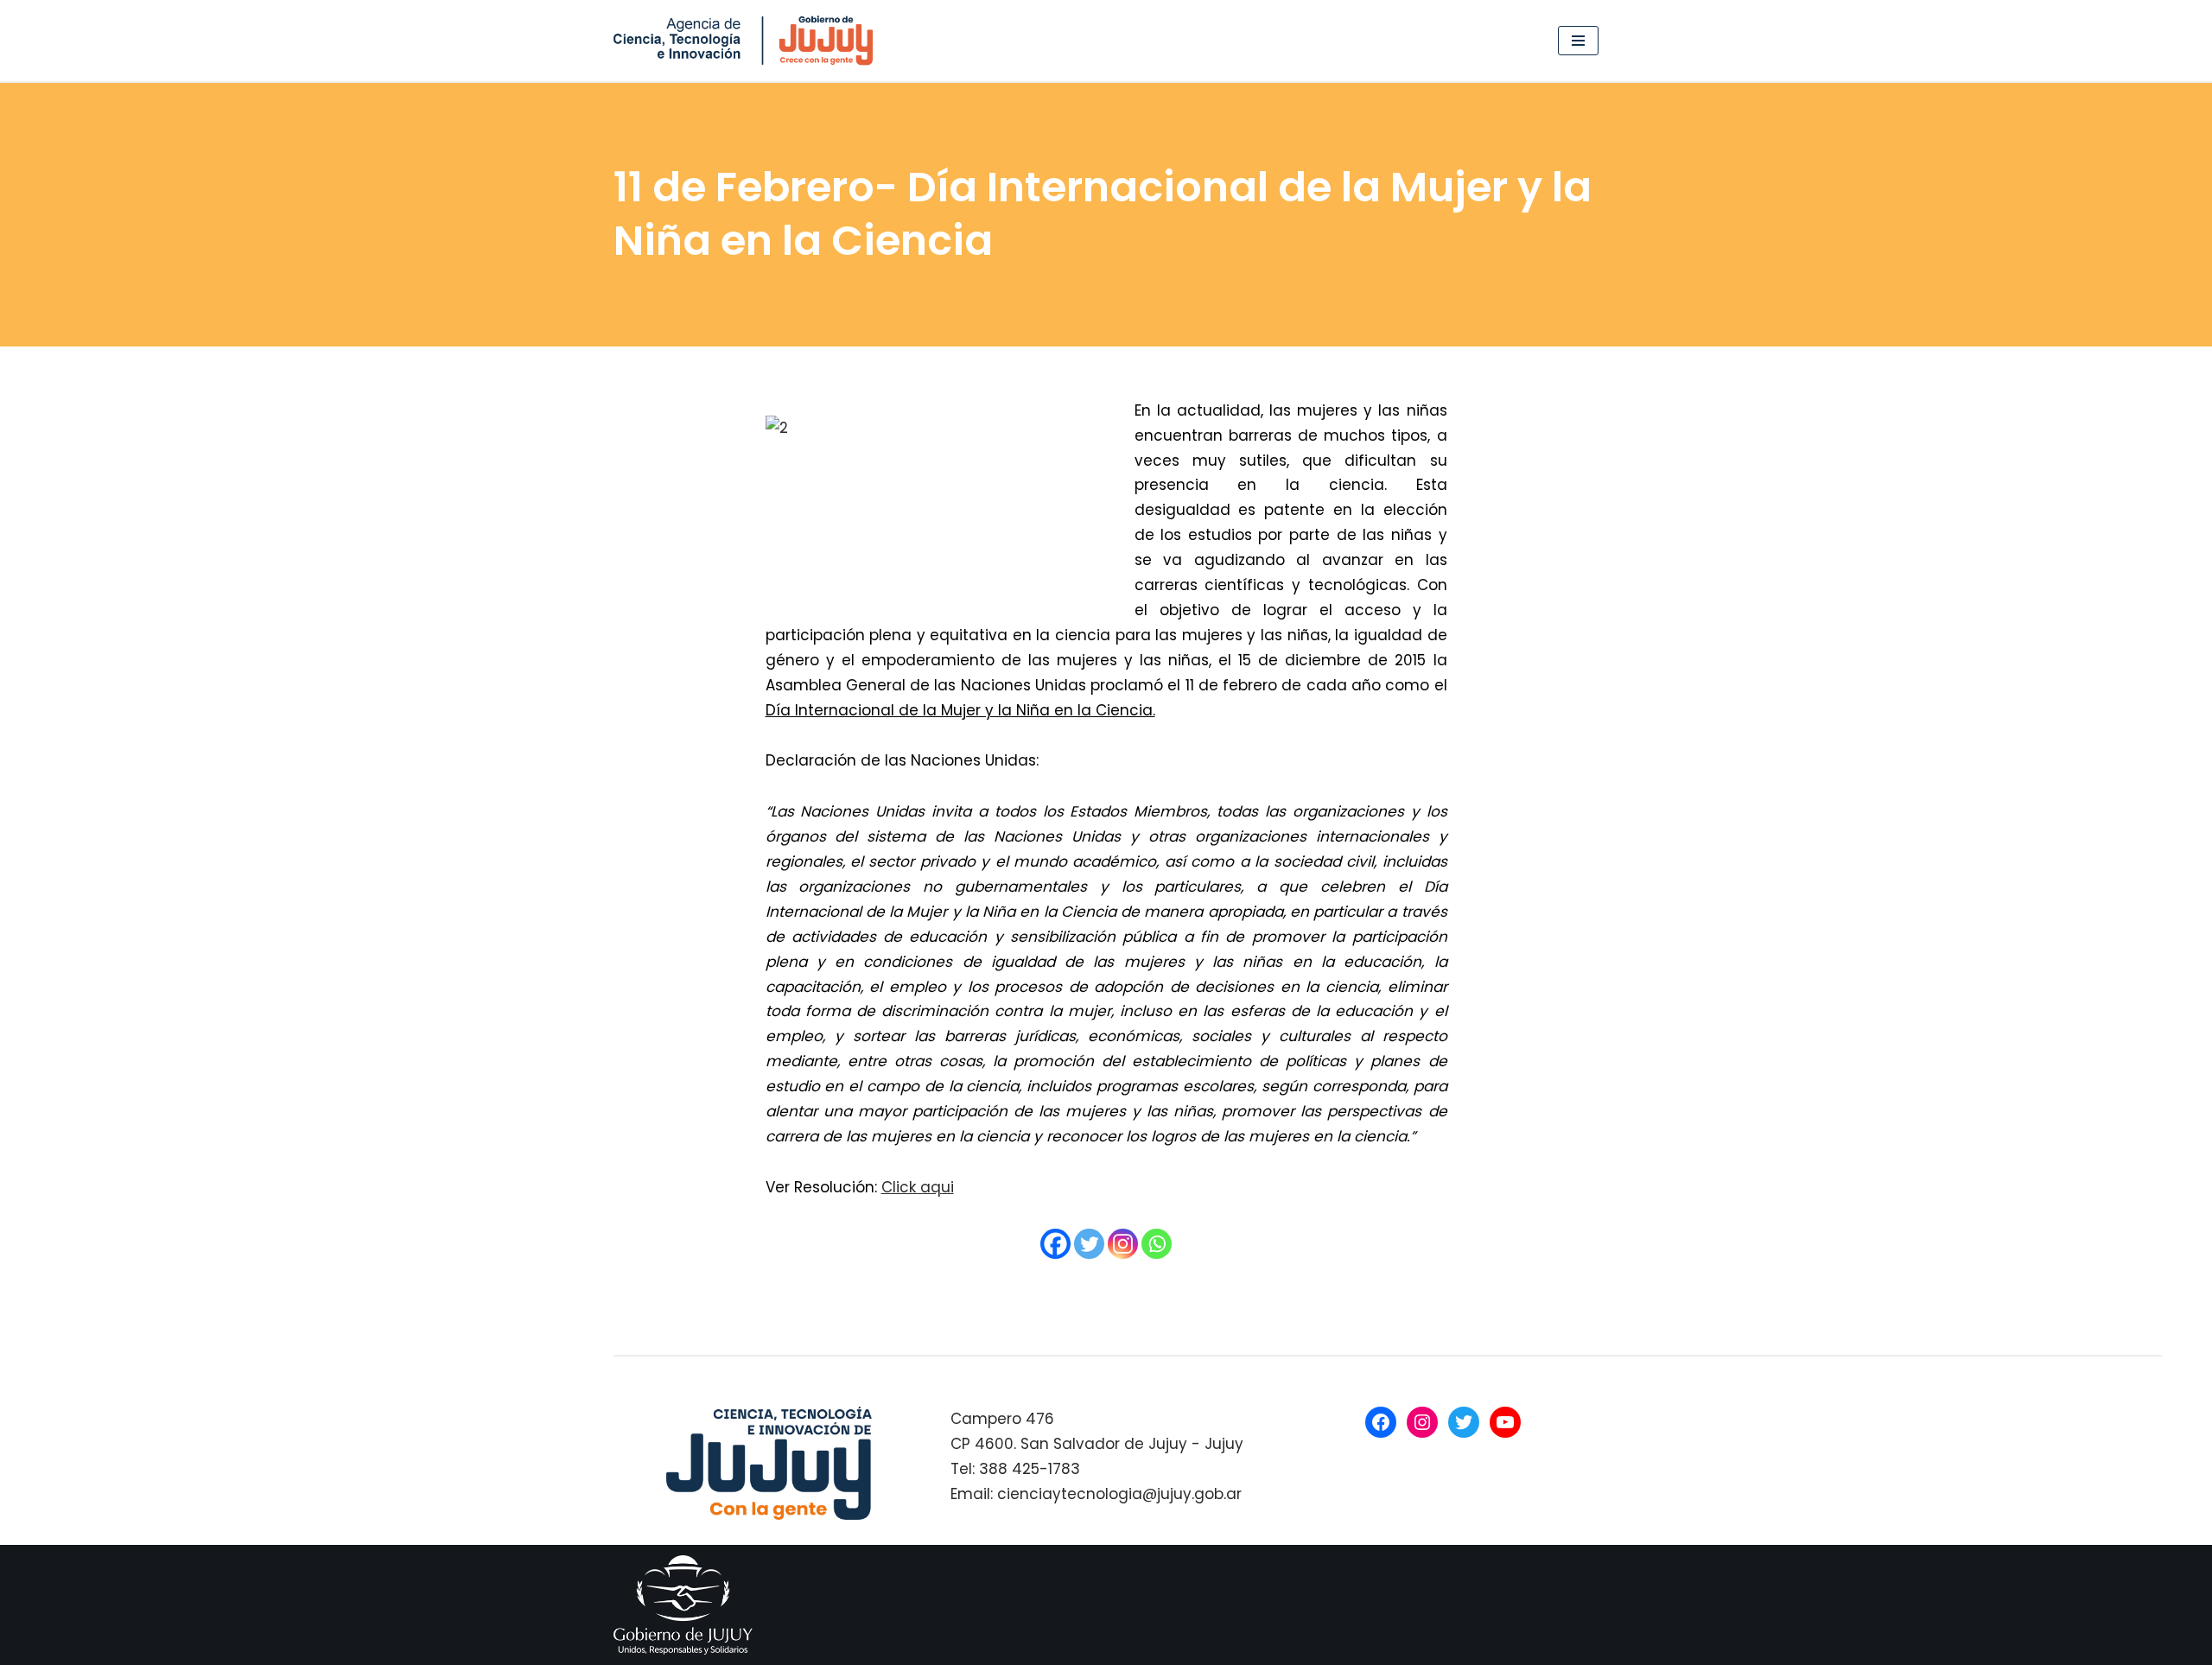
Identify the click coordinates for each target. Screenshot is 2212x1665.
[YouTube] (1505, 1422)
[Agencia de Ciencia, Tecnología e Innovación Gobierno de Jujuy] (747, 41)
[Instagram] (1123, 1244)
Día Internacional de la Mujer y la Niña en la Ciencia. (960, 710)
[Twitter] (1089, 1244)
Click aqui (918, 1187)
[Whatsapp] (1157, 1244)
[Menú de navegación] (1578, 41)
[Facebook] (1055, 1244)
